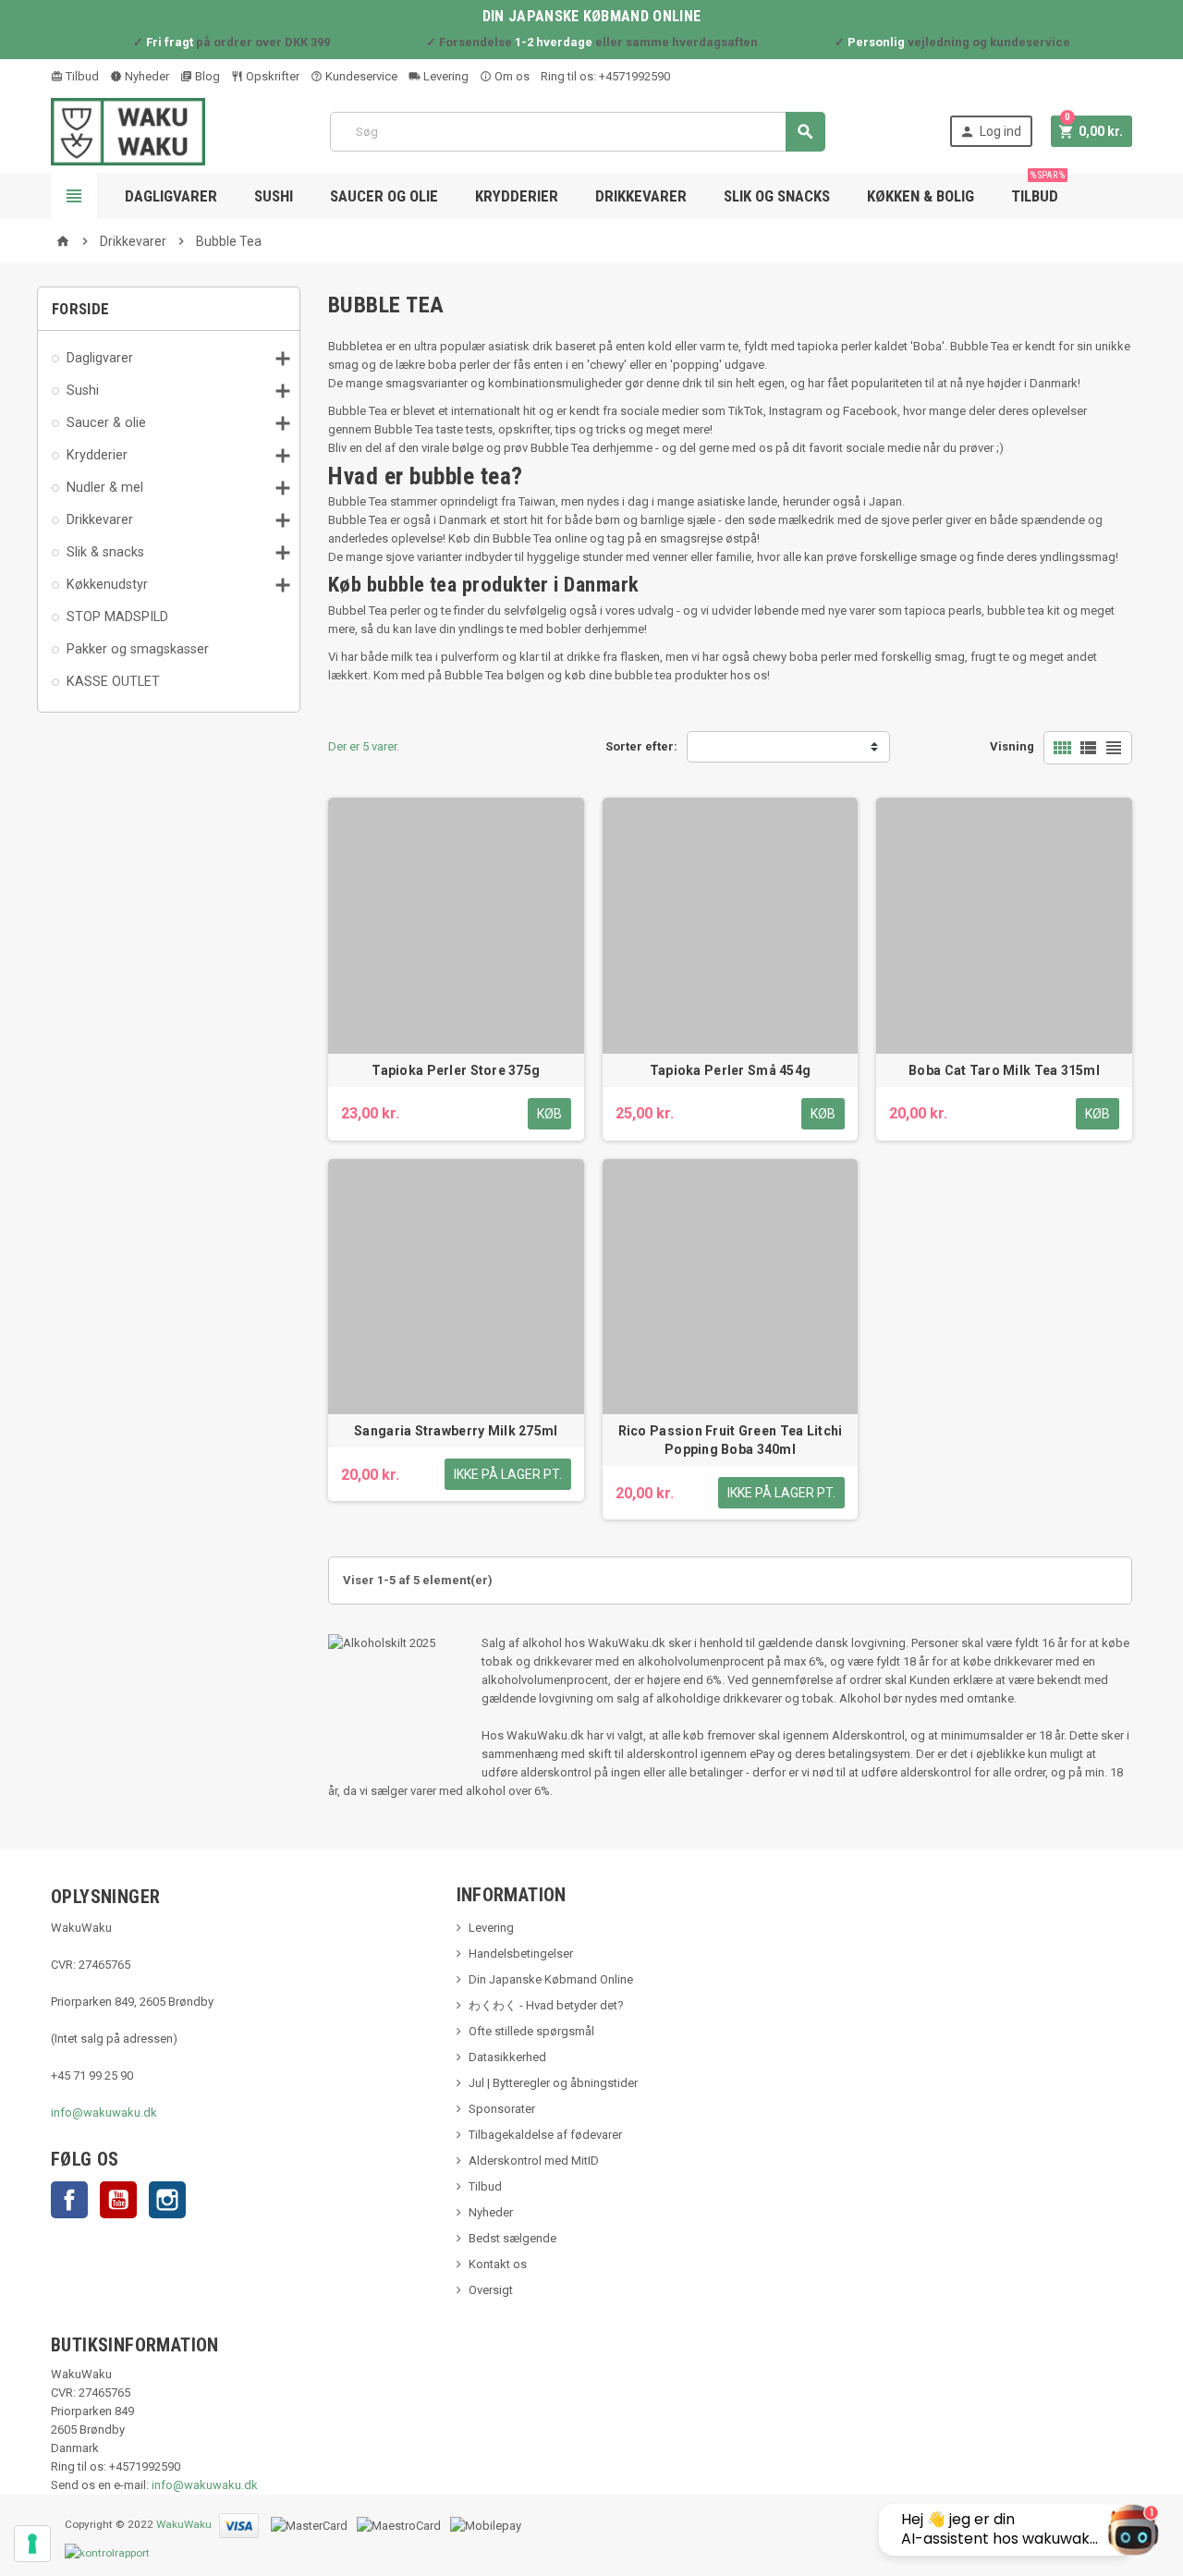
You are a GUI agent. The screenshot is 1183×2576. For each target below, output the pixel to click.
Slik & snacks (105, 552)
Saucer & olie (106, 422)
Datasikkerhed (507, 2057)
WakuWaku (184, 2525)
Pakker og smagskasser (138, 649)
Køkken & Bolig (921, 196)
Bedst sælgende (512, 2238)
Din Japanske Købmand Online (551, 1979)
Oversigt (491, 2290)
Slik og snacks (777, 196)
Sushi (274, 196)
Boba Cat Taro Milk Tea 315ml (1004, 1070)
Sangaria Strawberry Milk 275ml (456, 1431)
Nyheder (146, 76)
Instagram (167, 2200)
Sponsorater (502, 2109)
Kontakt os (498, 2264)
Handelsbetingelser (521, 1953)
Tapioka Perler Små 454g (730, 1070)
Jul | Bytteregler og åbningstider (553, 2083)
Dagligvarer (171, 196)
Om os (511, 76)
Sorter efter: (641, 746)
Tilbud (81, 76)
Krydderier (517, 196)
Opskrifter (271, 76)
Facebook (69, 2200)
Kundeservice (360, 76)
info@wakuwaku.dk (104, 2112)
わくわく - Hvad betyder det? (546, 2005)
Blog (206, 76)
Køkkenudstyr (107, 584)
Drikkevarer (641, 196)
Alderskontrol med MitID (534, 2161)
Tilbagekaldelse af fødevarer (545, 2135)
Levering (445, 76)
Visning (1012, 746)
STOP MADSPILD (117, 617)
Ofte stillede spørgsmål (531, 2031)
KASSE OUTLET (113, 681)
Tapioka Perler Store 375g (456, 1070)
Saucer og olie (384, 196)
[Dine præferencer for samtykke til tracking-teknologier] (32, 2544)
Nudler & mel (105, 487)
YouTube (118, 2200)
